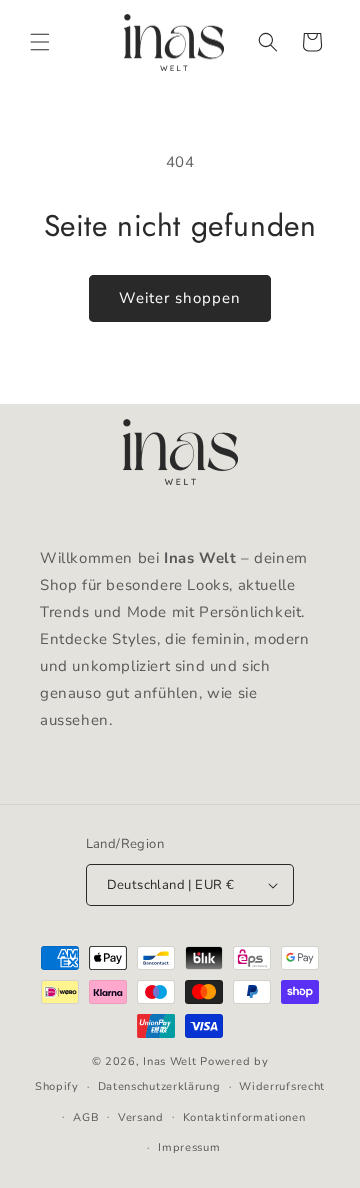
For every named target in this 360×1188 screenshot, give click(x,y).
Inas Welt (169, 1061)
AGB (86, 1117)
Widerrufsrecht (282, 1086)
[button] (40, 42)
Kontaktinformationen (244, 1117)
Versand (141, 1117)
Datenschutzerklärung (159, 1086)
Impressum (189, 1147)
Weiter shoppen (180, 298)
